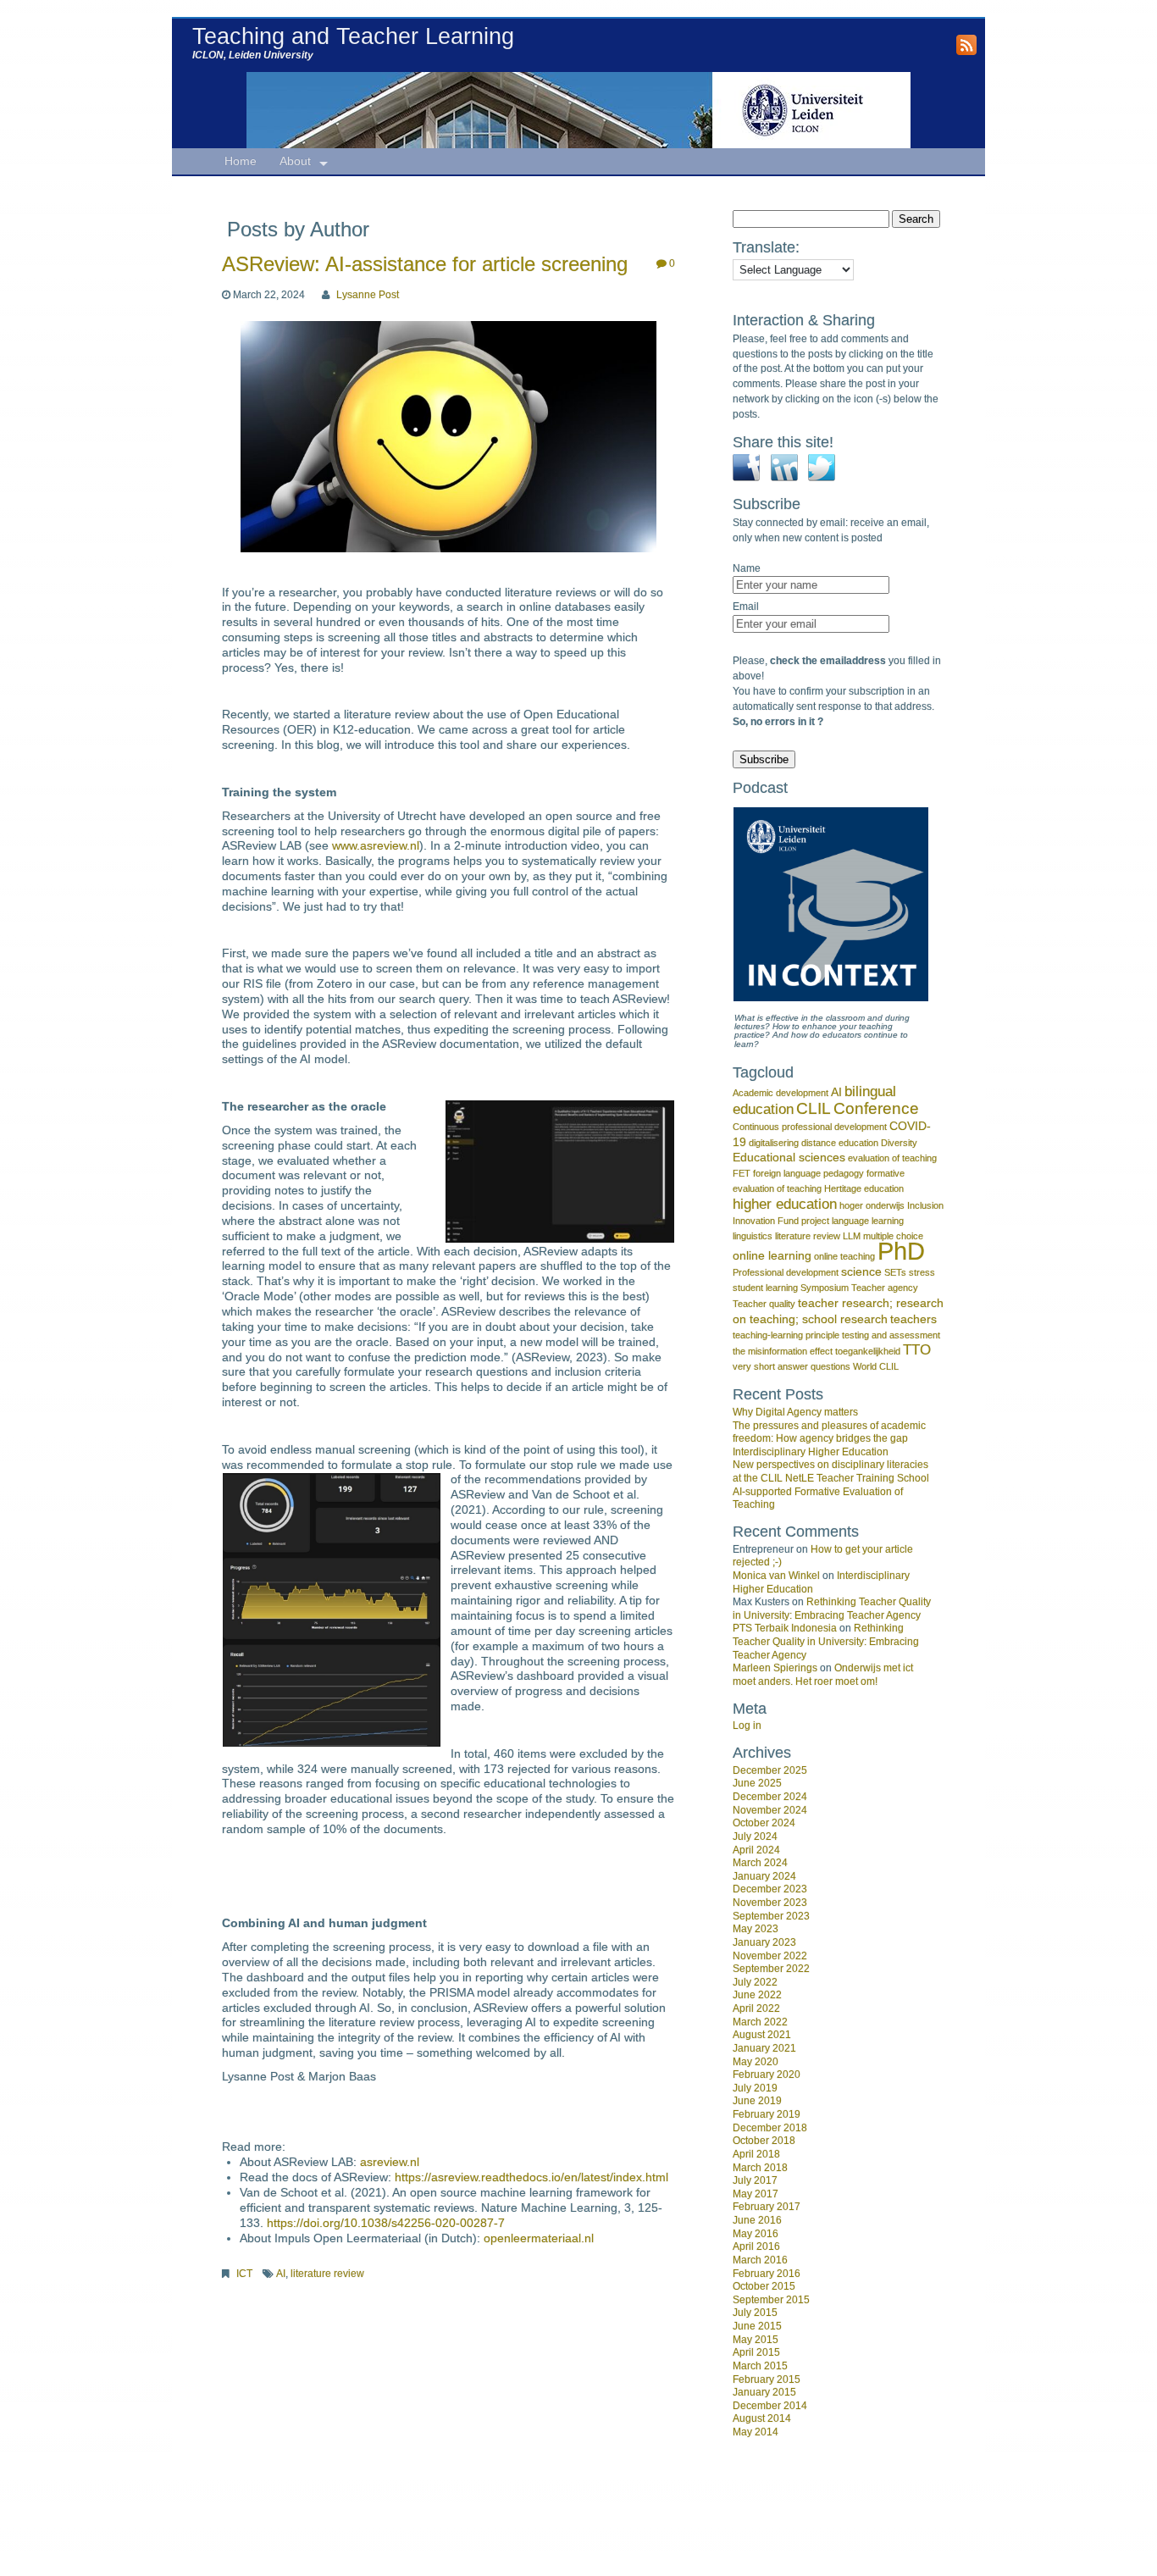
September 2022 (771, 1969)
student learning (765, 1288)
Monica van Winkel (776, 1576)
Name (747, 568)
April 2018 (756, 2154)
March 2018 (760, 2168)
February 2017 (767, 2207)
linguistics (753, 1236)
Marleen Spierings (775, 1668)
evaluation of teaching (892, 1158)
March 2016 (760, 2260)
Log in (747, 1726)
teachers (913, 1319)
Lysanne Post (368, 295)
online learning (772, 1255)
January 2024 (764, 1876)
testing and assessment (891, 1335)
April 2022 (756, 2008)
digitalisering (774, 1143)
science (861, 1271)
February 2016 (767, 2274)
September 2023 (771, 1916)
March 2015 (760, 2366)
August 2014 (762, 2418)
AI (281, 2274)
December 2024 (770, 1797)
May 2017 (756, 2194)
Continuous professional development (810, 1127)
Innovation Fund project (781, 1221)
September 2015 (771, 2300)
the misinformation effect (783, 1351)
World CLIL (876, 1366)
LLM (852, 1236)
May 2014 (756, 2432)
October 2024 (764, 1823)
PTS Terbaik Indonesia (785, 1628)
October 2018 (764, 2141)
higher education (785, 1204)
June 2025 (757, 1783)
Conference (876, 1108)
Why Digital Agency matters (795, 1412)
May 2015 (756, 2340)
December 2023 (770, 1889)
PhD (901, 1251)
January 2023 (764, 1942)
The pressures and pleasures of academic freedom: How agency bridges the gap (829, 1432)
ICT (244, 2274)
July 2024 (755, 1836)
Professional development (786, 1272)
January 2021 (764, 2048)
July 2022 (755, 1982)
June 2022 (757, 1995)
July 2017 (755, 2180)
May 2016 (756, 2234)
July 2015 (755, 2313)
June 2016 (757, 2220)
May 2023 (756, 1929)
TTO (917, 1350)
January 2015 (764, 2392)
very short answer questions (792, 1366)
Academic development (781, 1093)
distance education (840, 1143)
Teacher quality (764, 1304)
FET (742, 1173)
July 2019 (755, 2088)
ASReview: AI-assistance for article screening (425, 264)
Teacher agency (885, 1288)
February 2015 (767, 2379)
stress (922, 1272)
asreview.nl (390, 2162)
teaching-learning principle (786, 1335)
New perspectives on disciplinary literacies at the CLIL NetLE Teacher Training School (831, 1471)
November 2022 (770, 1956)
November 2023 (770, 1903)
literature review (327, 2274)
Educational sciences (789, 1157)
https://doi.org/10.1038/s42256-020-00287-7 (386, 2223)
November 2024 (770, 1810)
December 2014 (770, 2406)
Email (746, 607)
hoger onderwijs (872, 1205)
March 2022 (760, 2022)
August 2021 (762, 2035)
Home (241, 161)
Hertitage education (864, 1188)
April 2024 (756, 1850)
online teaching (844, 1256)
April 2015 (756, 2352)
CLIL (814, 1108)
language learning (868, 1221)
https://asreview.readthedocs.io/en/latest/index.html (531, 2177)
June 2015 (757, 2326)
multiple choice (893, 1236)
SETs (895, 1272)
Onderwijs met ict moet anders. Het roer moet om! (823, 1675)
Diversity (899, 1143)
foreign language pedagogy (808, 1173)
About (295, 161)
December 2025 (770, 1770)
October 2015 (764, 2286)
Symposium (825, 1288)
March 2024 (760, 1863)
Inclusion (925, 1205)
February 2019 (767, 2114)
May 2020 (756, 2062)
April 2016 (756, 2246)
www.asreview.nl (376, 846)
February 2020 (767, 2075)
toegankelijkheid (868, 1351)
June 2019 (757, 2101)
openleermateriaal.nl (539, 2238)
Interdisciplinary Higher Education (811, 1452)
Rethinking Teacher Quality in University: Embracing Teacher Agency (832, 1609)
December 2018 (770, 2128)
